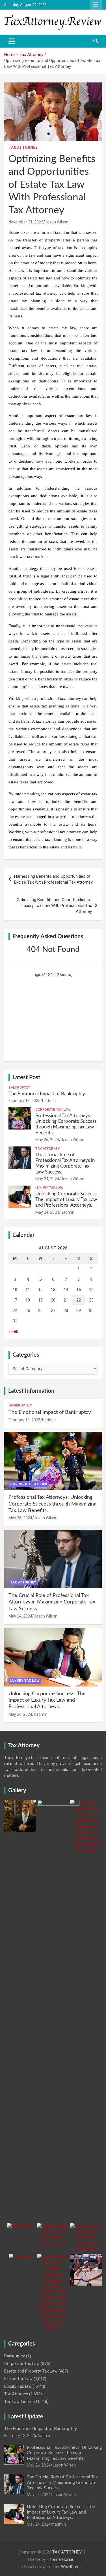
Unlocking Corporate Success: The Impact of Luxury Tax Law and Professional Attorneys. (66, 1200)
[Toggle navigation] (12, 41)
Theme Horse (60, 2559)
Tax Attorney (23, 147)
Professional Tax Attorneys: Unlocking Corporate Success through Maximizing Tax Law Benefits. (52, 1504)
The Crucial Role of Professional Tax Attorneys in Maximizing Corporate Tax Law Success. (52, 1602)
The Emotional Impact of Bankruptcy (47, 1094)
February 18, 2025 (24, 1101)
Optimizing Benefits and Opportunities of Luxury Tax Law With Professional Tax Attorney (54, 906)
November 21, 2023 (26, 222)
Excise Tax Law (18, 2379)
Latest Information (31, 1391)
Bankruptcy (19, 1088)
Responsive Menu (96, 5)
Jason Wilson (57, 222)
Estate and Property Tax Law (31, 2371)
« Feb (13, 1331)
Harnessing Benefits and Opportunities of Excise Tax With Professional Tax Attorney (53, 879)
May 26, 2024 (47, 1140)
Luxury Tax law (49, 1188)
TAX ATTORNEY (67, 2552)
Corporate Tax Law (53, 1110)
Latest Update (26, 2417)
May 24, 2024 (47, 1179)
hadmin (49, 1101)
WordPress (71, 2567)
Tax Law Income (20, 2402)
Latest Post (26, 1078)
